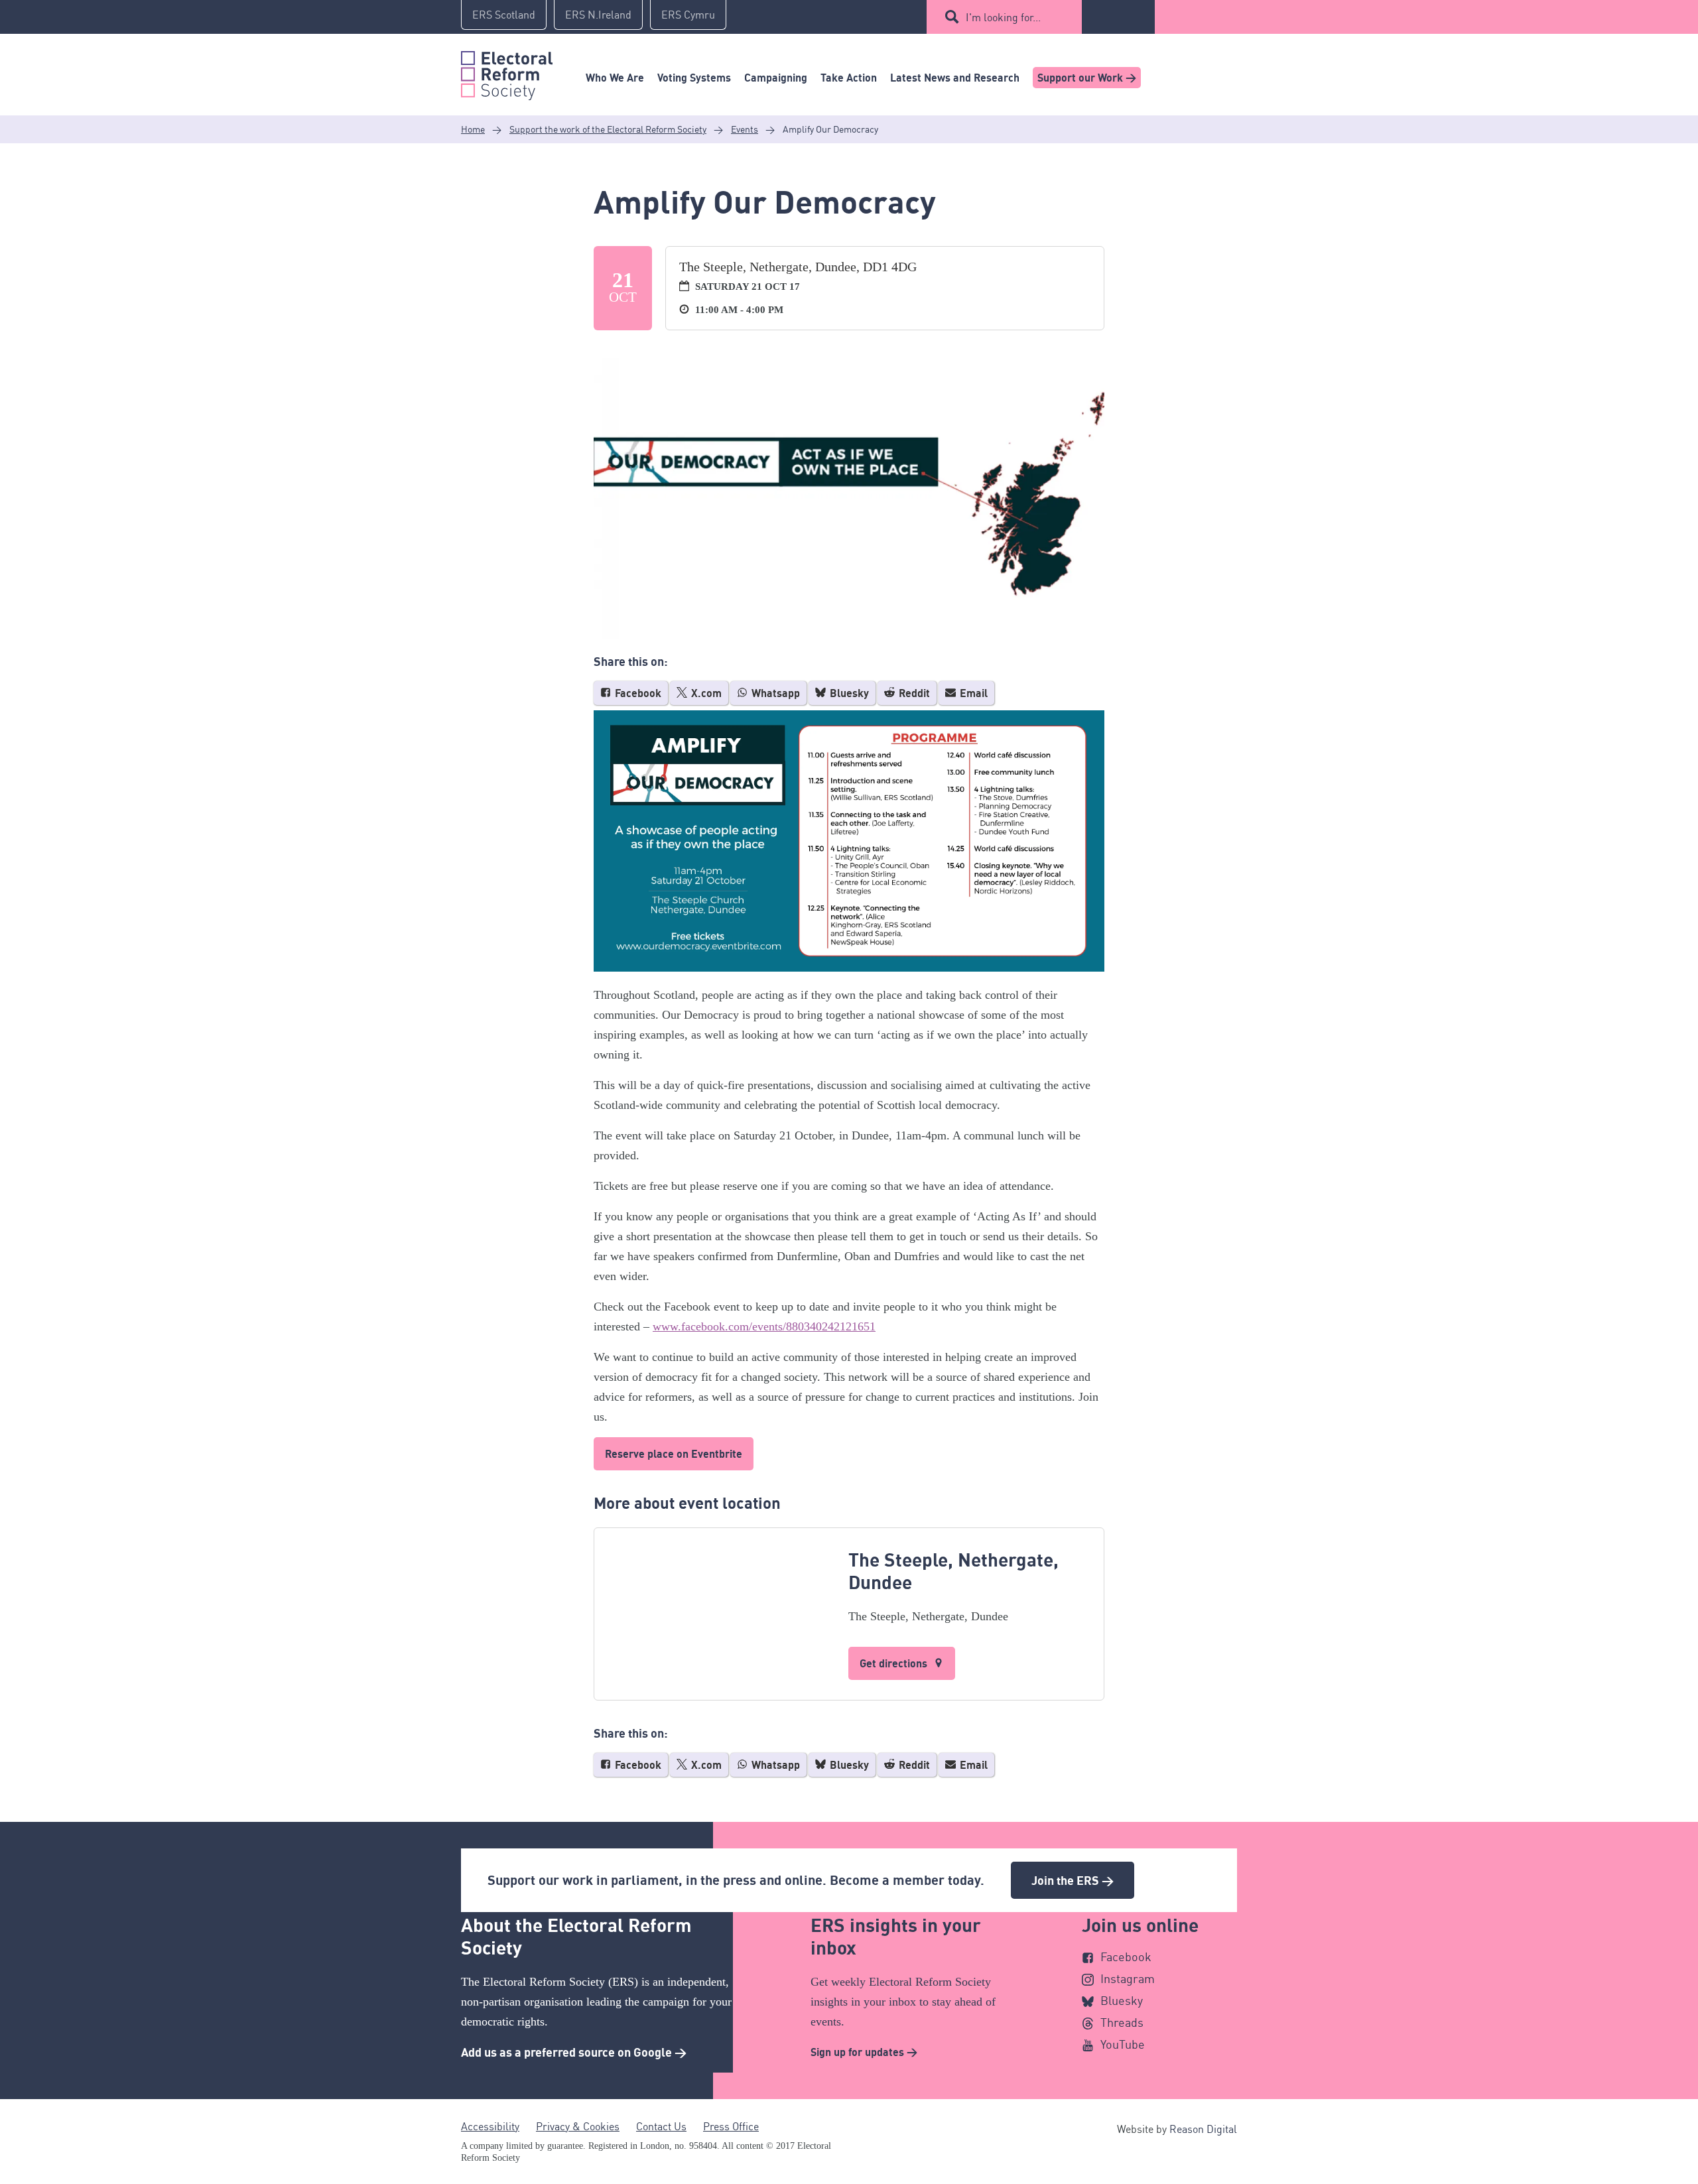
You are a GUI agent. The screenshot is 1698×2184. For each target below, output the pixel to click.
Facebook (637, 693)
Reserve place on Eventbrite (674, 1454)
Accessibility (490, 2126)
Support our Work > (1087, 78)
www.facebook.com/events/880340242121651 (764, 1326)
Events (745, 129)
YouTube (1123, 2044)
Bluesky (848, 693)
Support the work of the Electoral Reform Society (608, 129)
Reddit (913, 693)
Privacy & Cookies (578, 2126)
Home (473, 129)
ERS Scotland (504, 15)
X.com (705, 693)
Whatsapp (774, 693)
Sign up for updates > (864, 2052)
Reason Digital (1203, 2129)
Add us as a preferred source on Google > (574, 2052)
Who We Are (615, 78)
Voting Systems (694, 78)
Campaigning (776, 78)
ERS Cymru (688, 15)
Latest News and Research (955, 78)
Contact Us (661, 2126)
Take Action (849, 78)
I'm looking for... (1003, 17)
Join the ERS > (1073, 1880)
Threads (1122, 2022)
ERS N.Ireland (598, 15)
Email (972, 693)
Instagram (1128, 1978)
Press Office (731, 2126)
